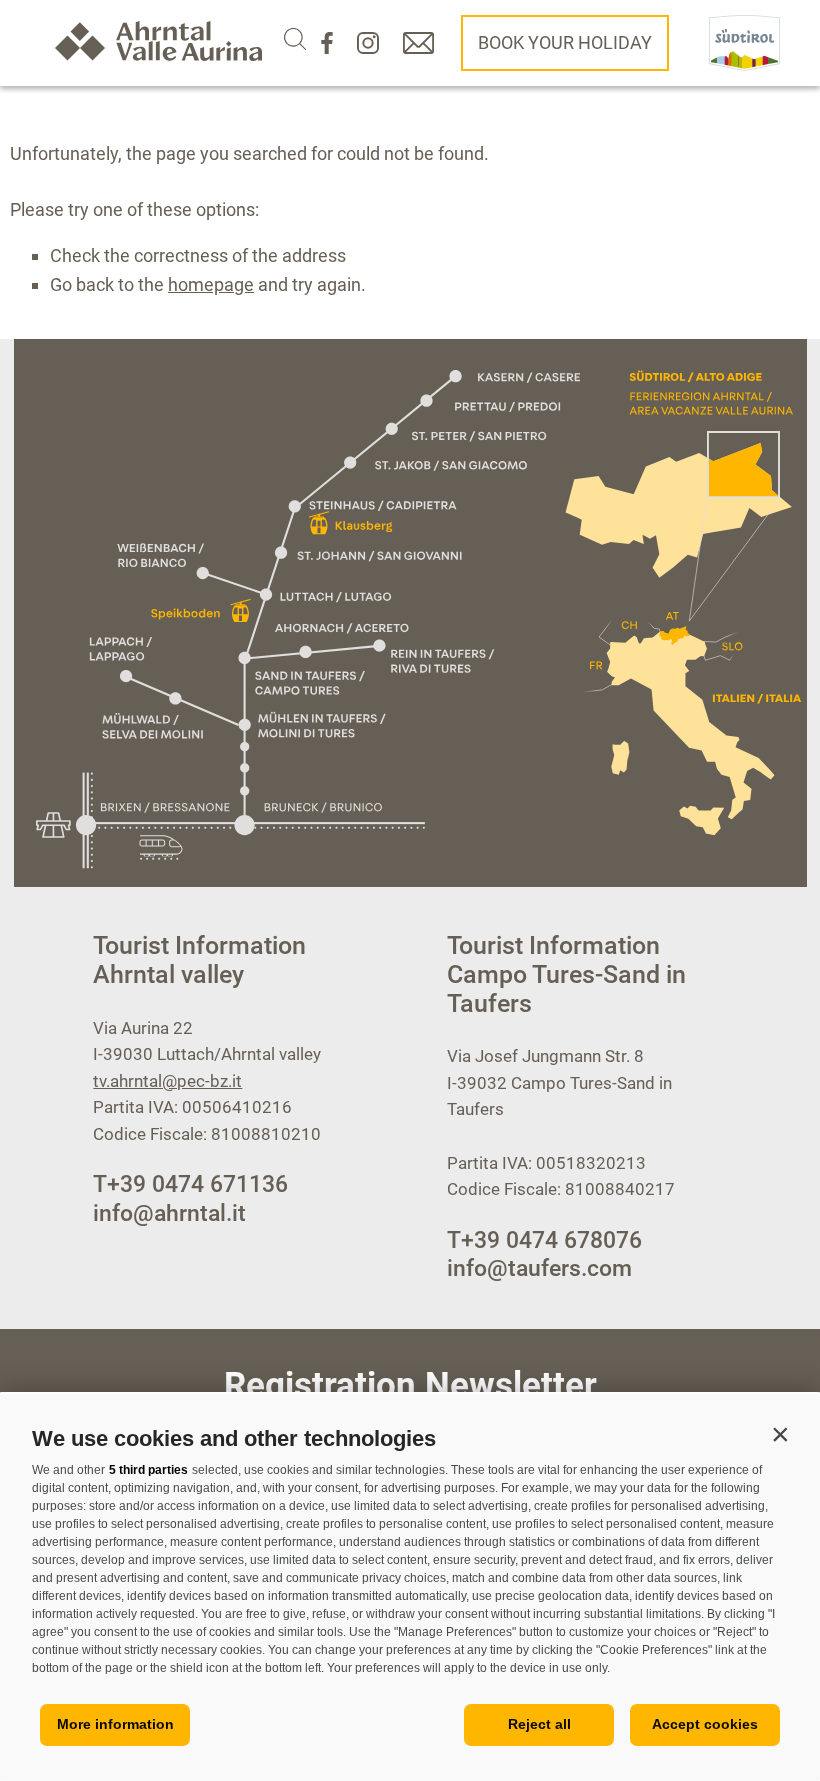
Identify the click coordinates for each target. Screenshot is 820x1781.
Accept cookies (705, 1724)
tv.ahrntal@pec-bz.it (167, 1081)
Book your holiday (565, 42)
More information (115, 1724)
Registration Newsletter (410, 1385)
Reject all (539, 1724)
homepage (211, 284)
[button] (780, 1434)
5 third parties (148, 1470)
